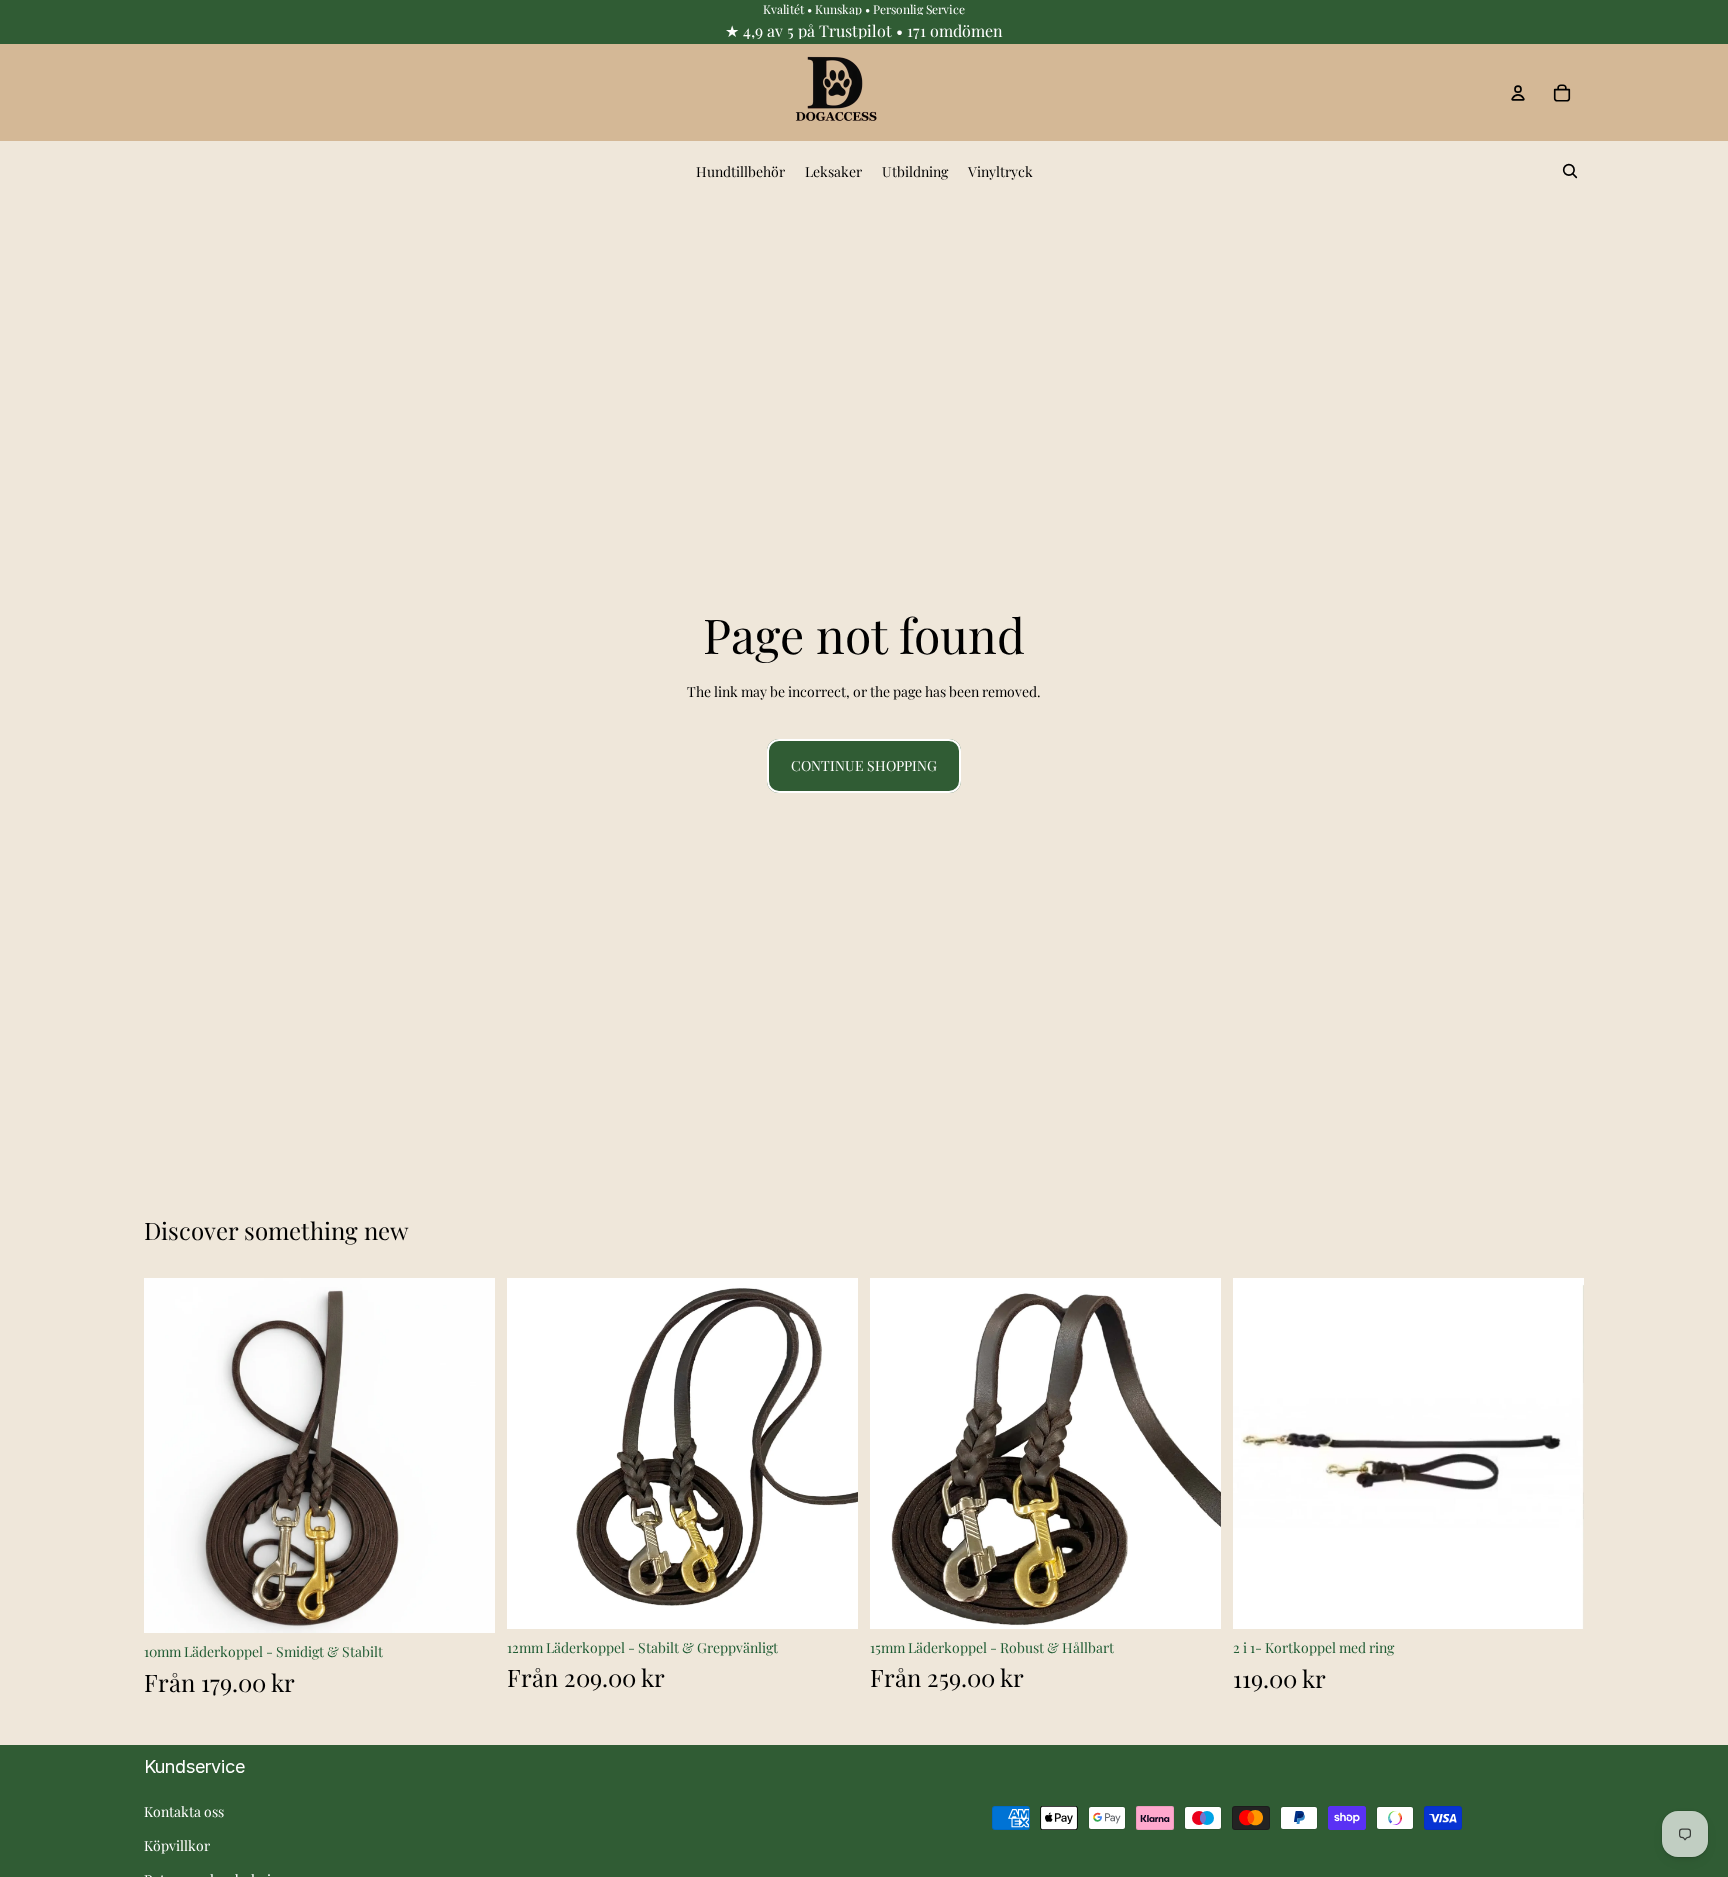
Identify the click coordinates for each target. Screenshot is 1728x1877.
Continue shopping (864, 765)
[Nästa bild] (465, 1456)
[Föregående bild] (174, 1456)
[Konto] (1518, 93)
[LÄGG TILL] (1553, 1598)
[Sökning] (1570, 171)
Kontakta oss (184, 1811)
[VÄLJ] (464, 1603)
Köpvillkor (177, 1845)
